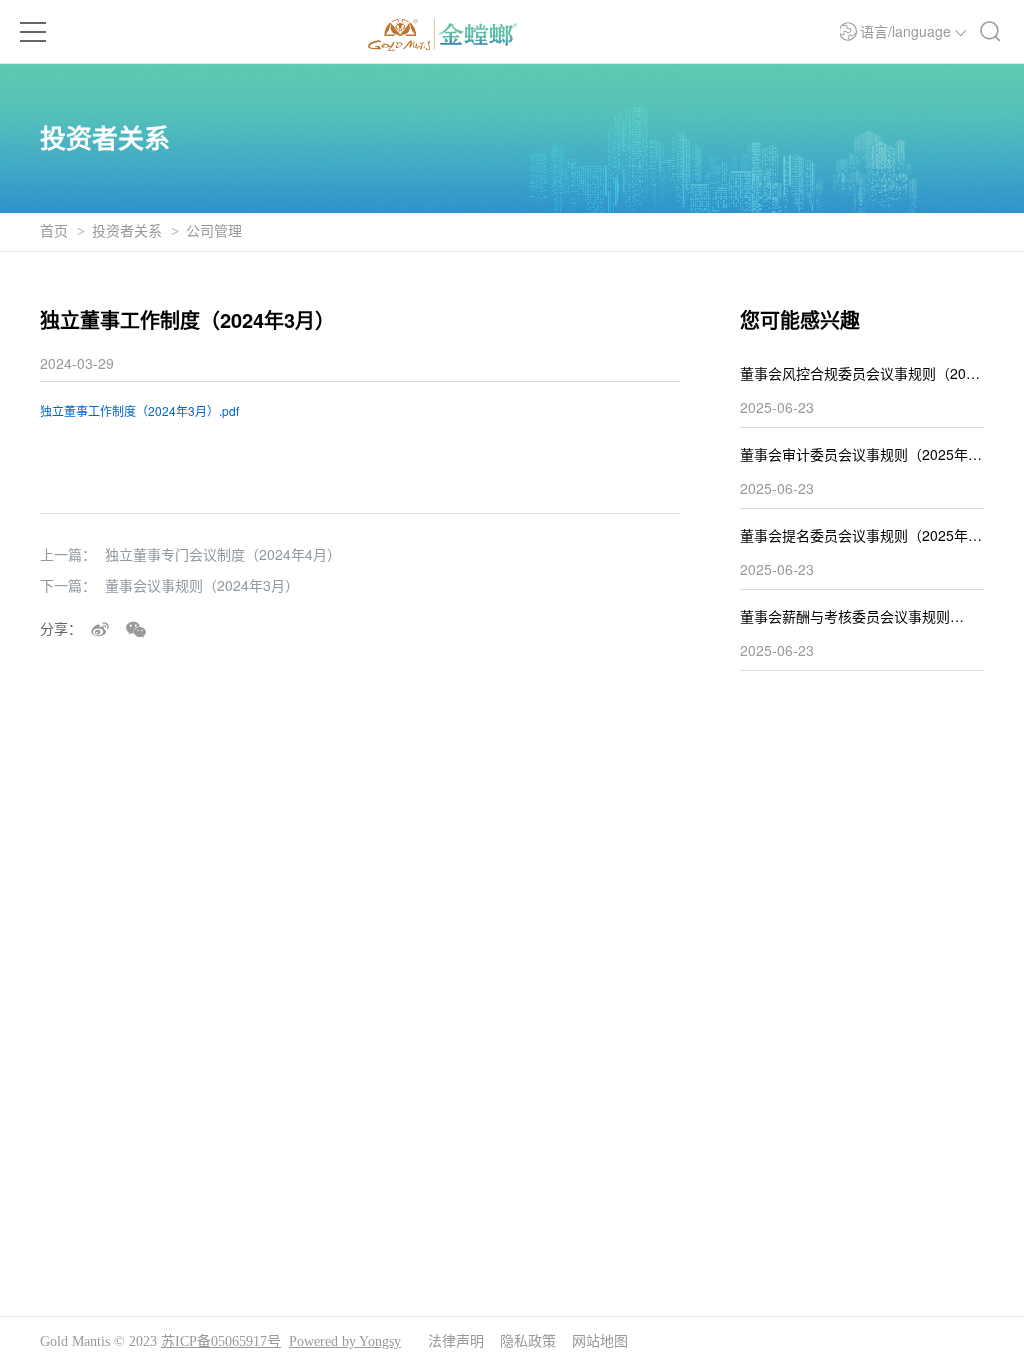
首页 (54, 231)
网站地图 (600, 1341)
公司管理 (214, 231)
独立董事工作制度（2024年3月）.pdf (139, 410)
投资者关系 (127, 231)
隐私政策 (528, 1341)
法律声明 (456, 1341)
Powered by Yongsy (345, 1341)
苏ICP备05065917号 (221, 1341)
